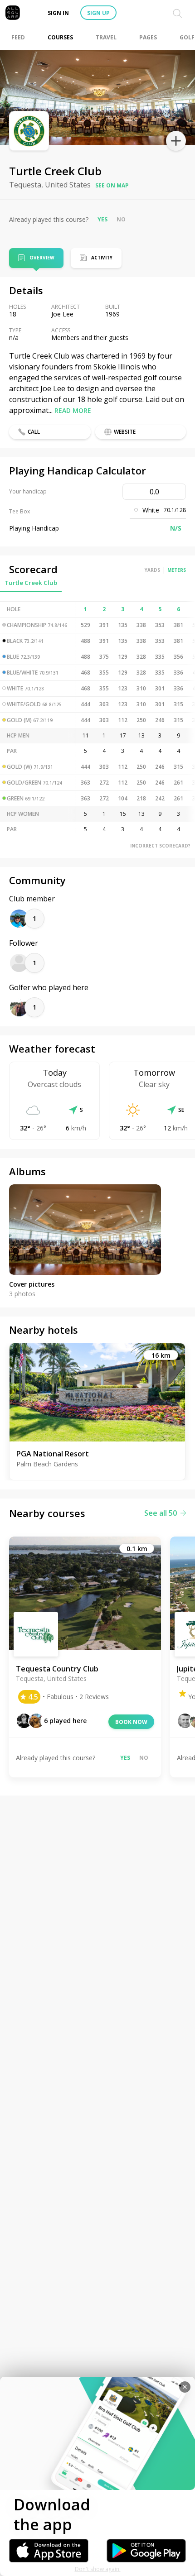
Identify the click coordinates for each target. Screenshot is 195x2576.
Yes (102, 219)
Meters (177, 570)
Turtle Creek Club (31, 583)
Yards (152, 570)
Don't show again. (98, 2569)
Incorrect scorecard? (160, 846)
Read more (73, 410)
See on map (112, 185)
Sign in (58, 13)
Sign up (98, 13)
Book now (131, 1722)
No (121, 219)
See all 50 (161, 1513)
